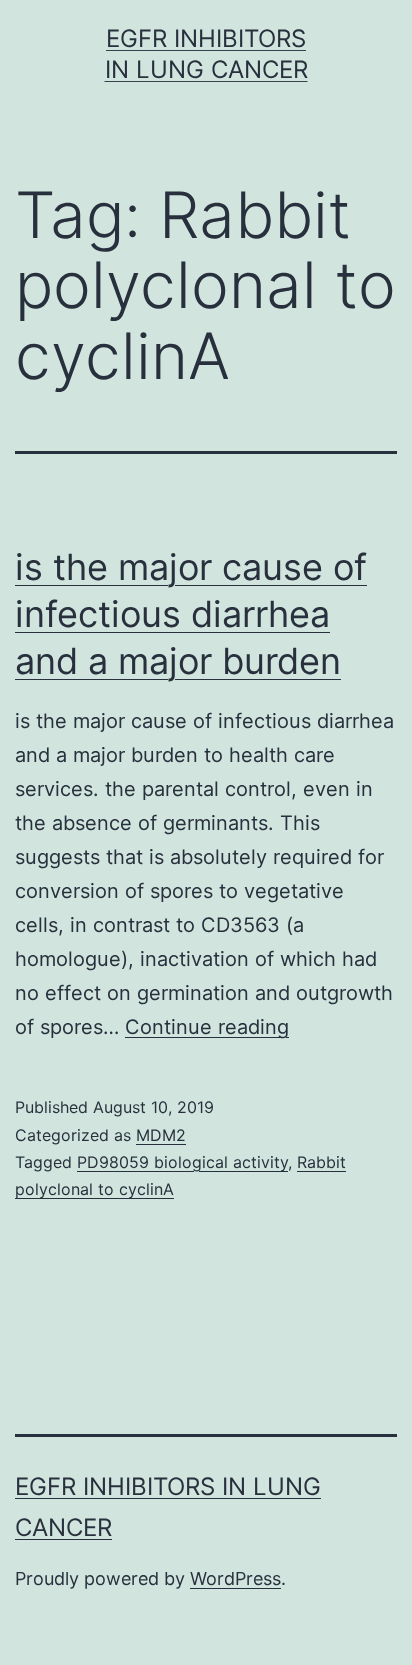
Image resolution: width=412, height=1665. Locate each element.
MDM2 (161, 1135)
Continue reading (207, 1027)
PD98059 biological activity (182, 1162)
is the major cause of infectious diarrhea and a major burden (191, 614)
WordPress (235, 1578)
